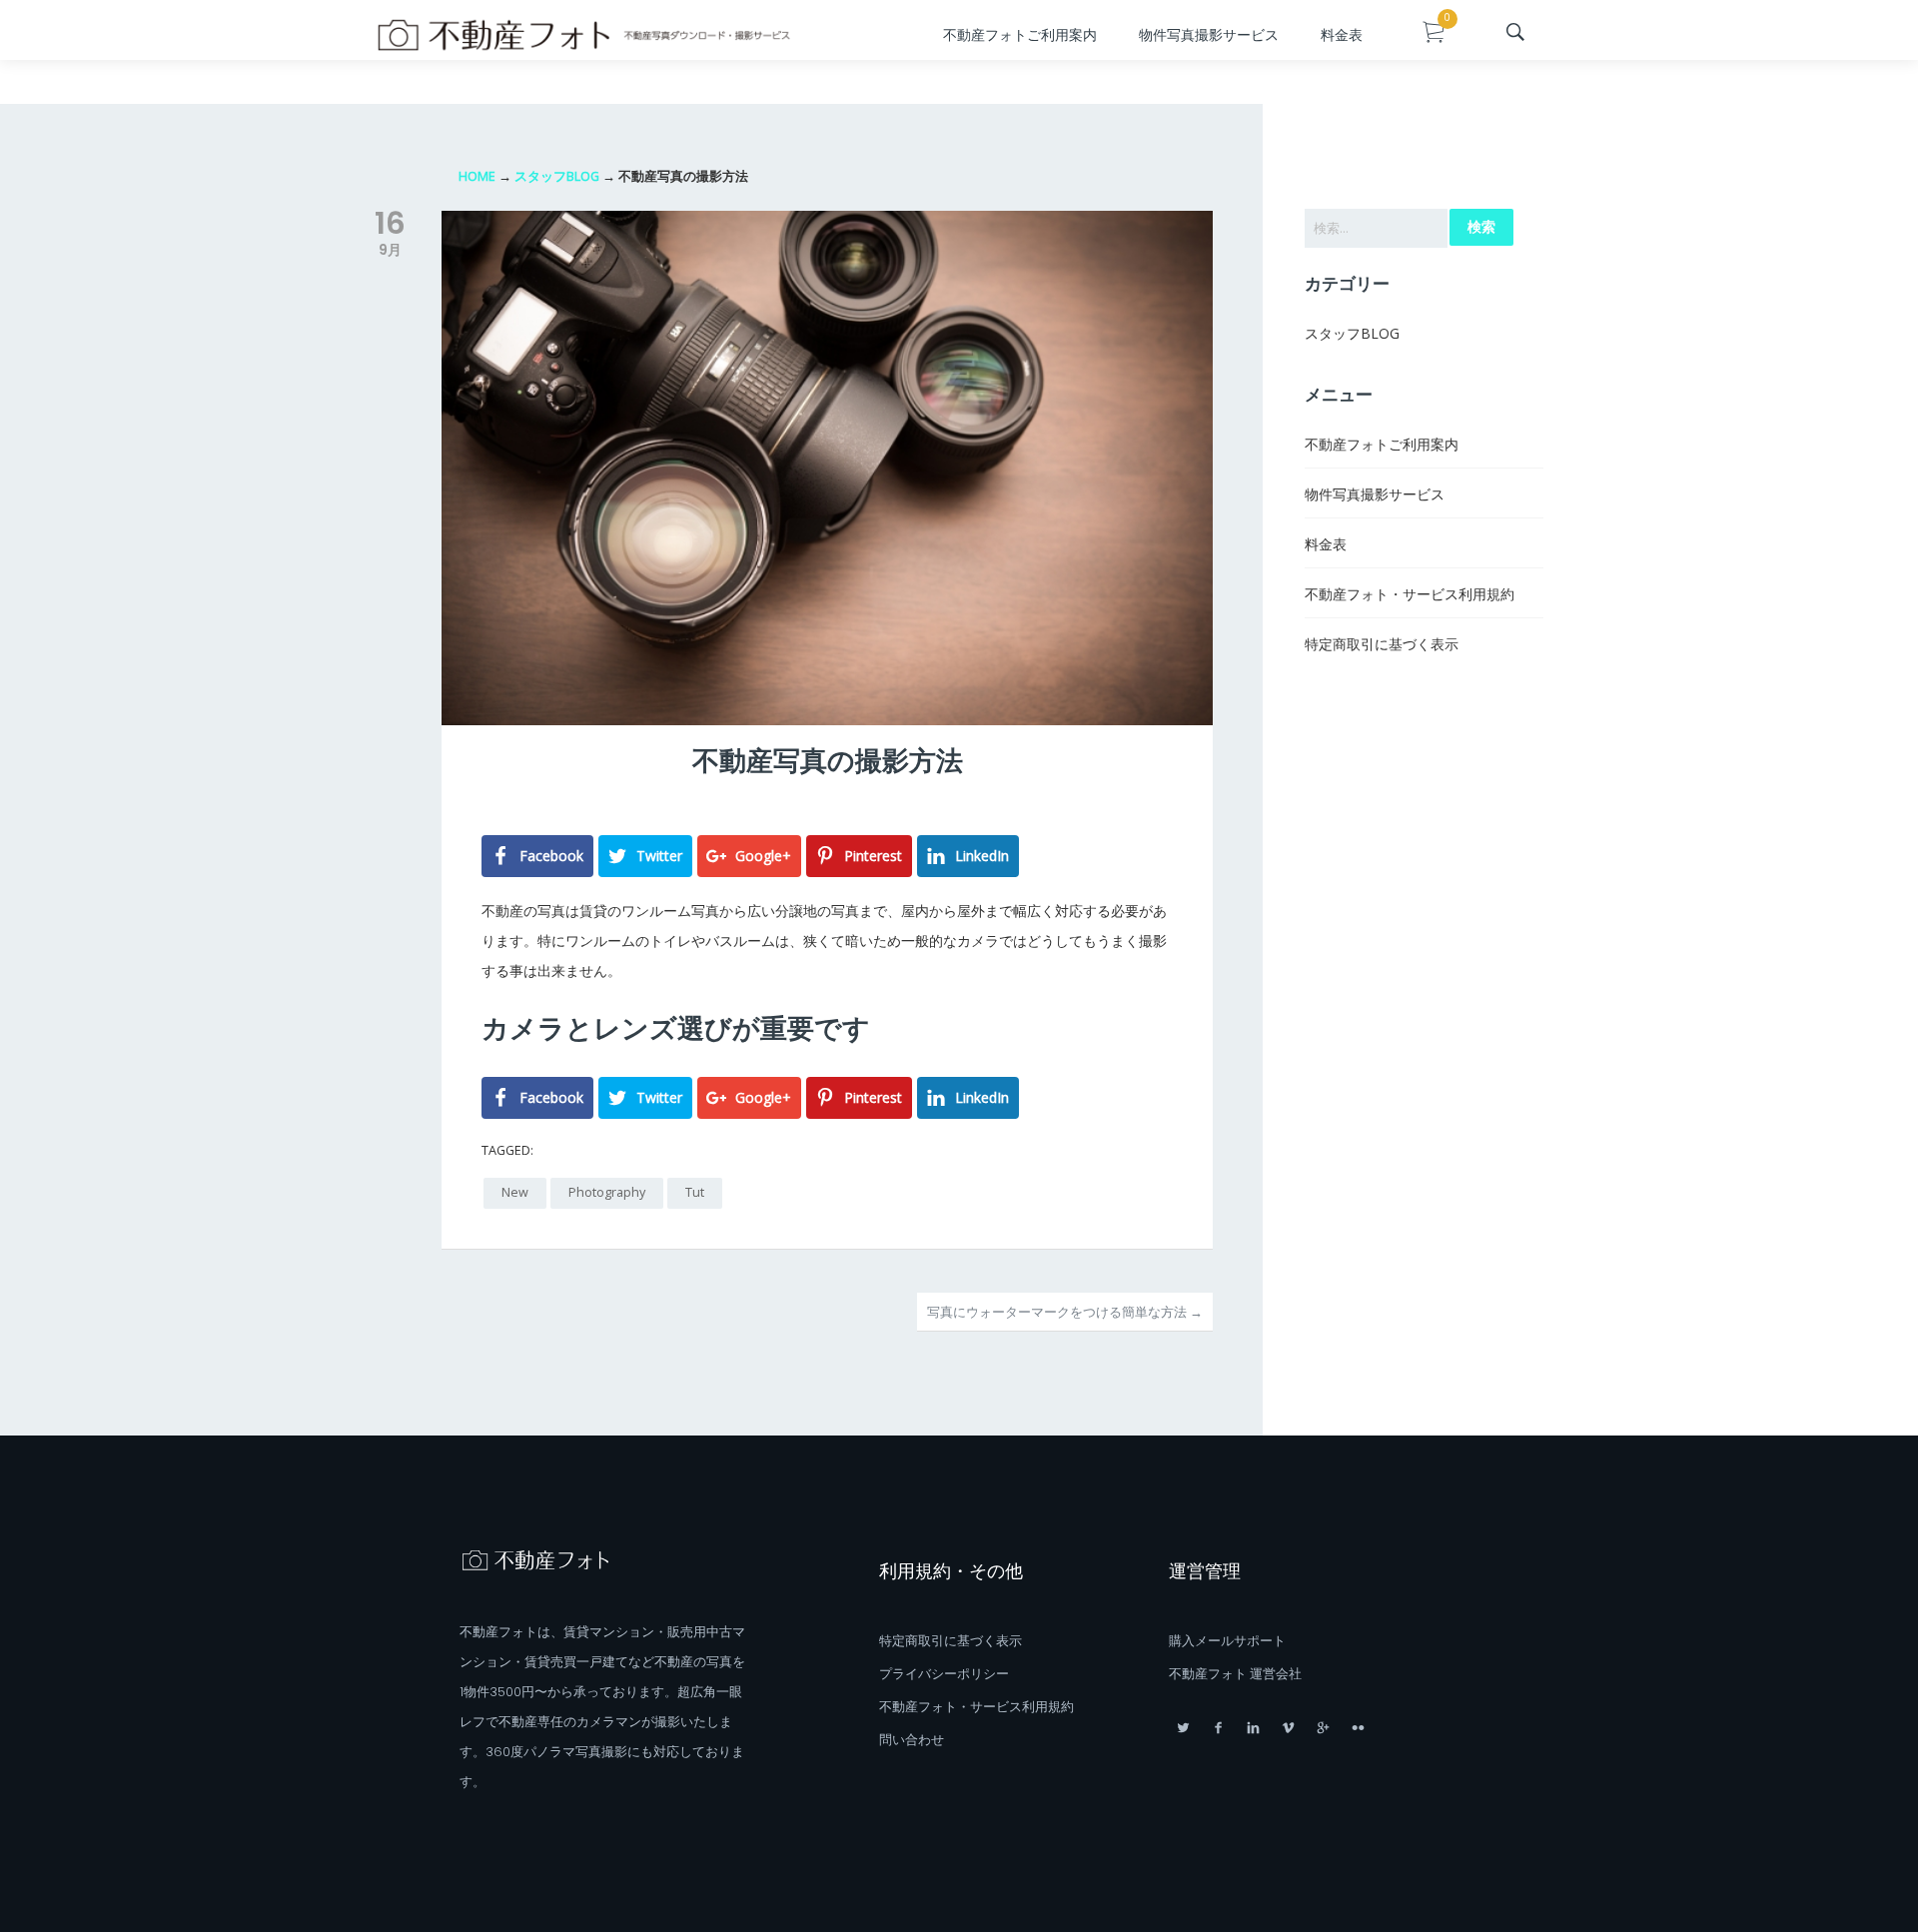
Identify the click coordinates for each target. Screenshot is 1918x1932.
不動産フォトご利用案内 (1020, 35)
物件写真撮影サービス (1209, 35)
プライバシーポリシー (944, 1674)
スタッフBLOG (557, 176)
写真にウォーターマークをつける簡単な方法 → (1065, 1312)
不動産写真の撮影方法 (828, 761)
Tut (695, 1192)
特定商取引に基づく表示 (1382, 644)
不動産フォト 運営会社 (1235, 1674)
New (515, 1192)
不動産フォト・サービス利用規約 (1410, 594)
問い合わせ (912, 1740)
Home (477, 176)
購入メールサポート (1227, 1641)
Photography (607, 1192)
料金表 (1342, 35)
